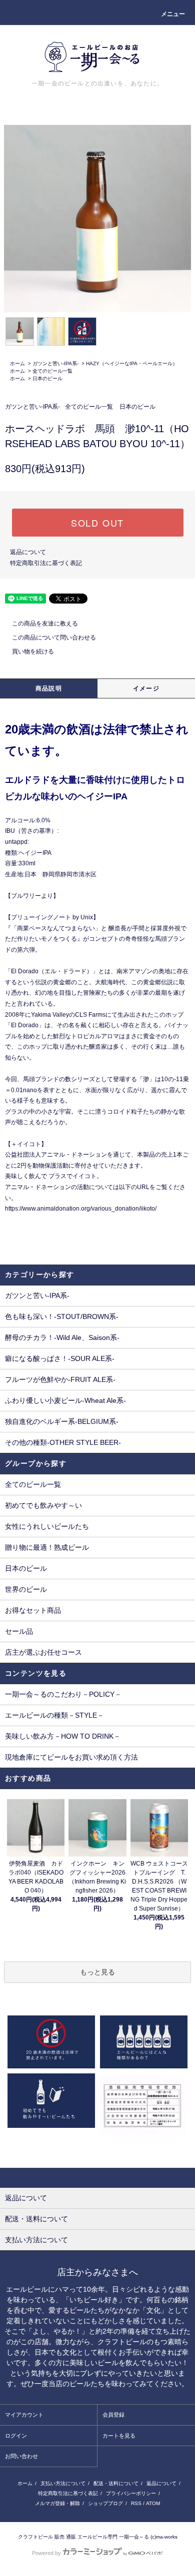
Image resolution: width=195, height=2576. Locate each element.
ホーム (17, 363)
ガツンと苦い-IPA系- (55, 363)
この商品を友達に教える (45, 624)
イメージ (146, 688)
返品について (28, 552)
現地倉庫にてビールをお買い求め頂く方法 (71, 1757)
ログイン (16, 2436)
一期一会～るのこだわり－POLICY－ (63, 1694)
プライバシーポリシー (131, 2493)
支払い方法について (63, 2483)
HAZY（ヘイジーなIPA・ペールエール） (132, 363)
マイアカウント (24, 2415)
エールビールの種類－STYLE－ (54, 1715)
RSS (136, 2503)
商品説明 (49, 688)
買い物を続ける (33, 651)
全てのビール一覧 (52, 371)
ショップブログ (105, 2503)
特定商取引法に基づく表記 (46, 563)
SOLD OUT (97, 523)
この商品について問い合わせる (54, 638)
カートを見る (119, 2436)
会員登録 (113, 2415)
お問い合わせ (21, 2456)
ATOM (153, 2503)
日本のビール (47, 378)
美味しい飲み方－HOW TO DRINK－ (63, 1736)
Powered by (46, 2553)
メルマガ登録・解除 (57, 2503)
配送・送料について (116, 2483)
